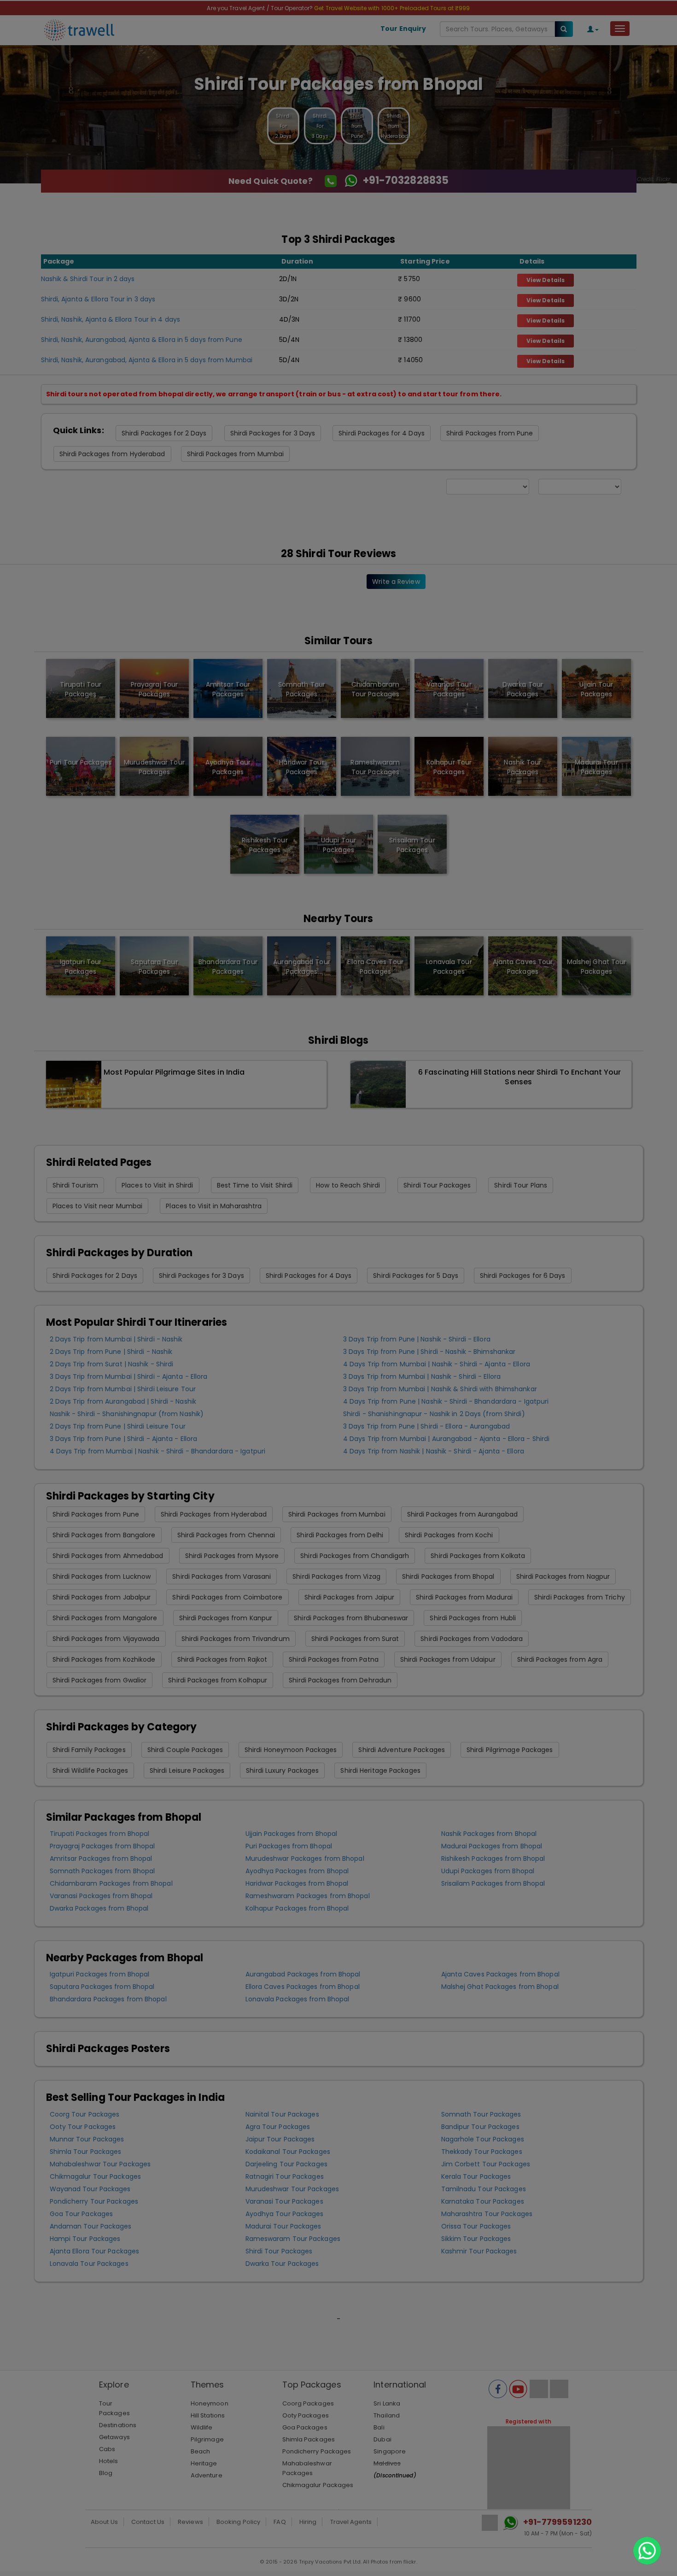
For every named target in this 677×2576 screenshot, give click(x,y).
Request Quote (338, 181)
